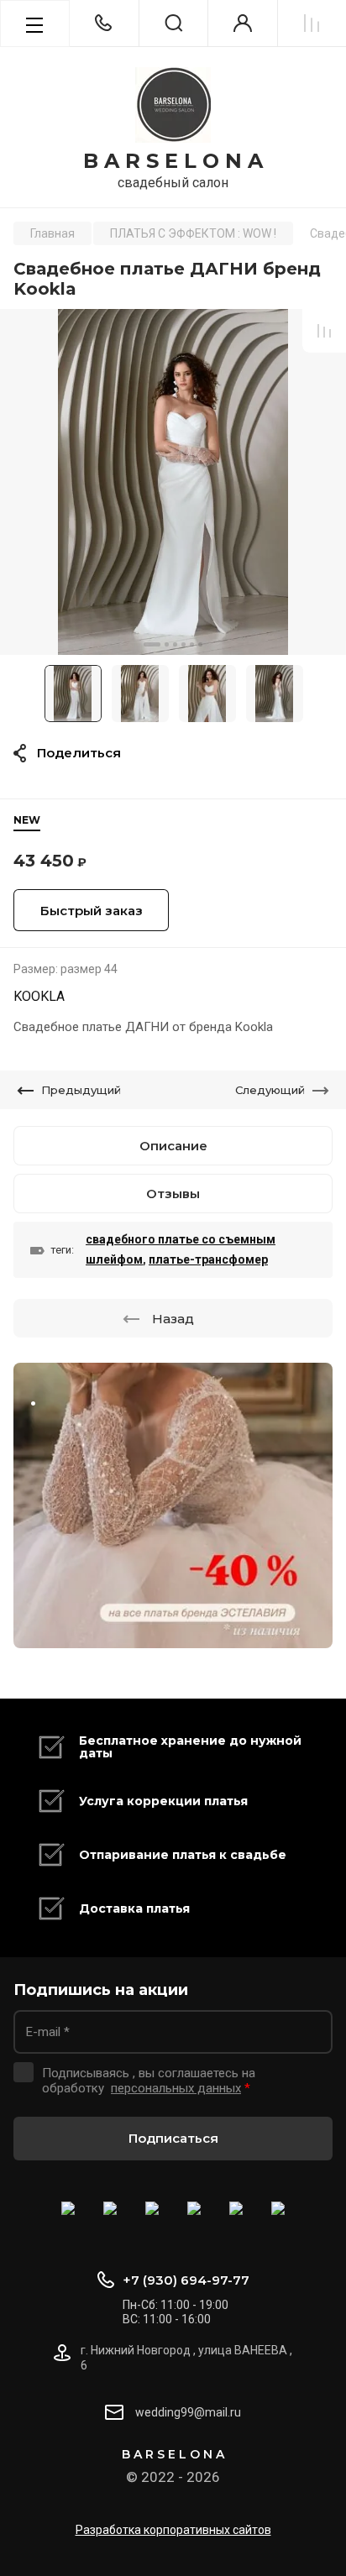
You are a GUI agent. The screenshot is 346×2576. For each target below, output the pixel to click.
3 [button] (175, 644)
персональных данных (176, 2088)
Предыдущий (81, 1090)
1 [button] (152, 644)
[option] (173, 482)
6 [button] (200, 644)
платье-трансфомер (208, 1259)
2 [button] (167, 644)
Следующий (270, 1090)
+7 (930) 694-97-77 (186, 2280)
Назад (173, 1319)
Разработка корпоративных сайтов (173, 2530)
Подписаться (173, 2138)
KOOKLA (39, 996)
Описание (173, 1146)
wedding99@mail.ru (188, 2412)
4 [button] (183, 644)
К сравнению (324, 331)
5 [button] (192, 644)
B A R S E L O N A (173, 161)
